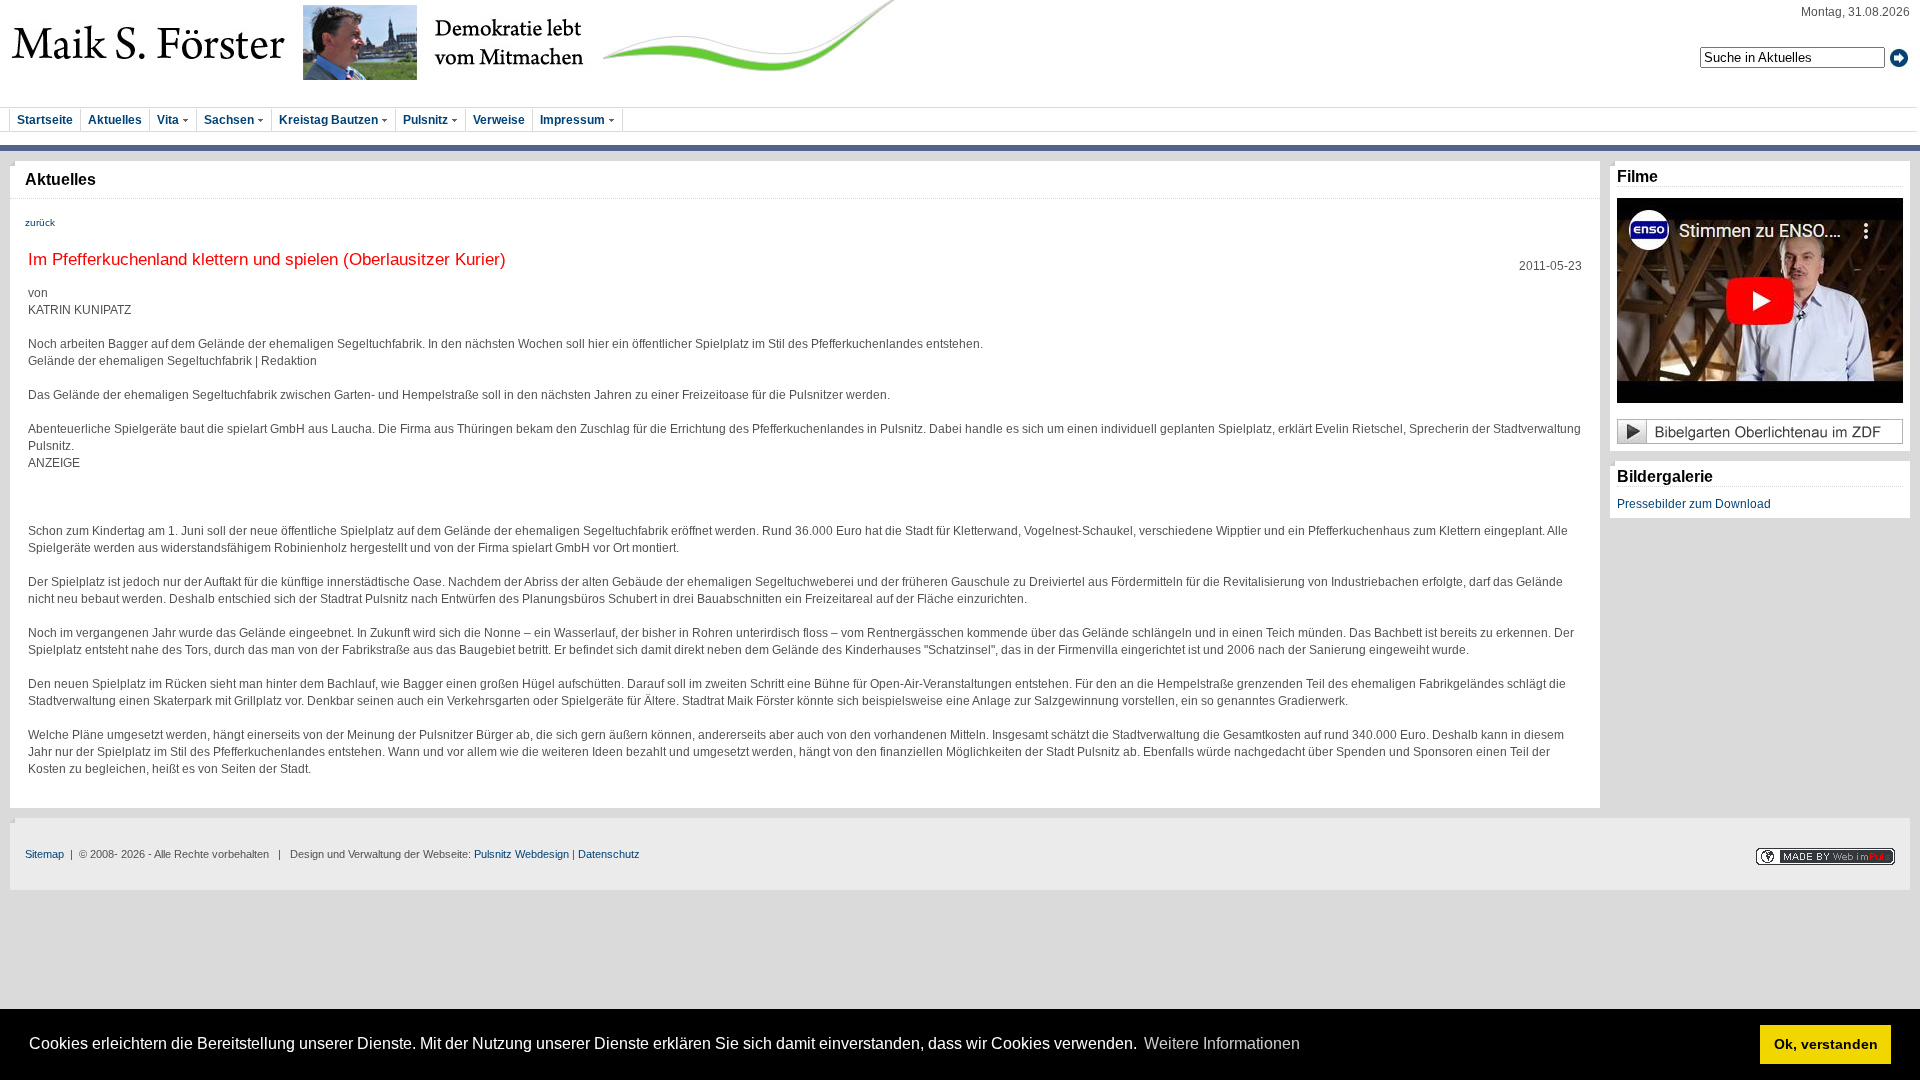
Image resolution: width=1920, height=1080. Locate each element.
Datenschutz (609, 854)
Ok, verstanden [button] (1826, 1044)
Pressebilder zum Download (1694, 504)
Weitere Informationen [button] (1222, 1043)
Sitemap (44, 854)
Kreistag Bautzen (330, 120)
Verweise (499, 120)
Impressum (574, 120)
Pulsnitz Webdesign (521, 854)
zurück (40, 222)
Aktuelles (115, 120)
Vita (169, 120)
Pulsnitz (427, 120)
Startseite (45, 120)
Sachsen (230, 120)
